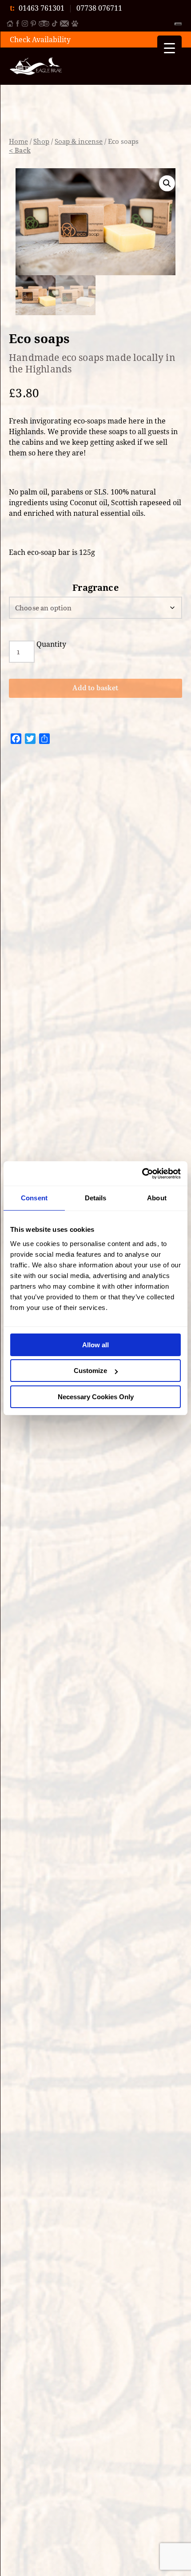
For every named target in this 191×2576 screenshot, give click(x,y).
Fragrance (95, 588)
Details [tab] (96, 1198)
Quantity (51, 644)
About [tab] (157, 1198)
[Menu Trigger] (169, 48)
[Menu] (178, 24)
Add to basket (95, 688)
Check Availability (40, 40)
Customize (90, 1371)
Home (18, 141)
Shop (41, 141)
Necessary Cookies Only (96, 1397)
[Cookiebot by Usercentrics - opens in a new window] (142, 1174)
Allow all (95, 1345)
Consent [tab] (34, 1198)
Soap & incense (79, 141)
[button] (167, 183)
